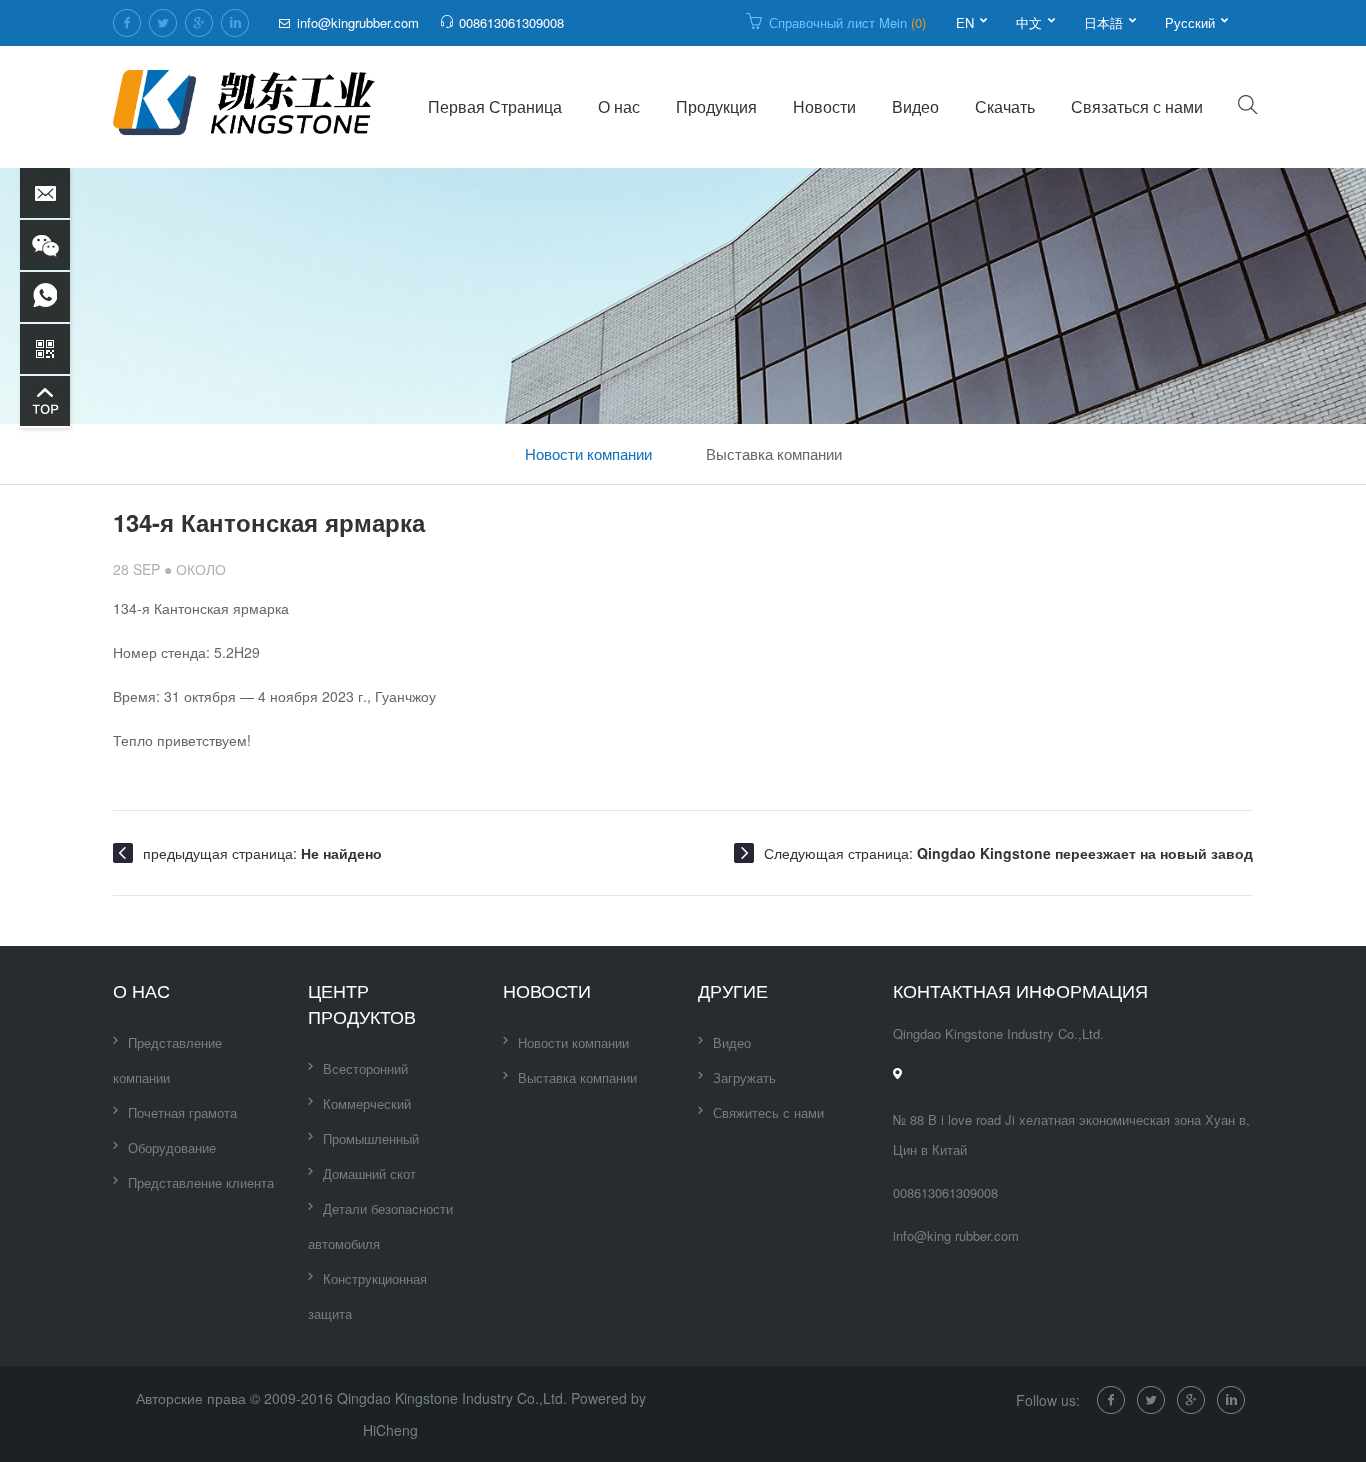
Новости (824, 106)
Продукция (716, 106)
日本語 (1103, 22)
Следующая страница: (1008, 853)
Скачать (1005, 106)
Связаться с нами (1137, 106)
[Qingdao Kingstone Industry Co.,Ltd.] (245, 107)
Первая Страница (495, 106)
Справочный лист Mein (847, 22)
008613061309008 (511, 22)
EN (965, 22)
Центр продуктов (362, 1003)
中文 (1029, 22)
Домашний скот (369, 1173)
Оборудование (172, 1147)
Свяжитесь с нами (768, 1112)
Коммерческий (367, 1103)
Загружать (744, 1077)
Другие (733, 990)
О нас (619, 106)
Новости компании (588, 453)
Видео (915, 106)
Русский (1190, 22)
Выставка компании (774, 453)
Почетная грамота (182, 1112)
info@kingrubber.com (358, 22)
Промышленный (371, 1138)
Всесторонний (365, 1068)
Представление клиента (201, 1182)
